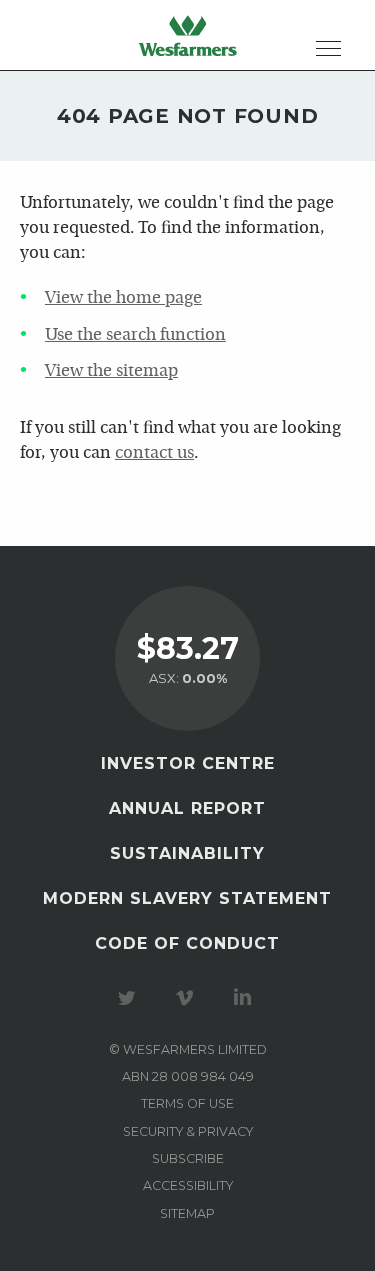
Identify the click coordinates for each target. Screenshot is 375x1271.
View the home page (123, 298)
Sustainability (187, 853)
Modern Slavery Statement (187, 898)
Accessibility (188, 1185)
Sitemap (187, 1213)
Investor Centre (188, 763)
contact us (154, 453)
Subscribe (188, 1158)
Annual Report (187, 808)
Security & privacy (188, 1131)
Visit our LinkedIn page (246, 998)
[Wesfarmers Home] (188, 35)
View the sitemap (111, 371)
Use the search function (135, 335)
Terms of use (187, 1103)
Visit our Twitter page (130, 998)
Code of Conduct (187, 943)
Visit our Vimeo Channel (188, 998)
